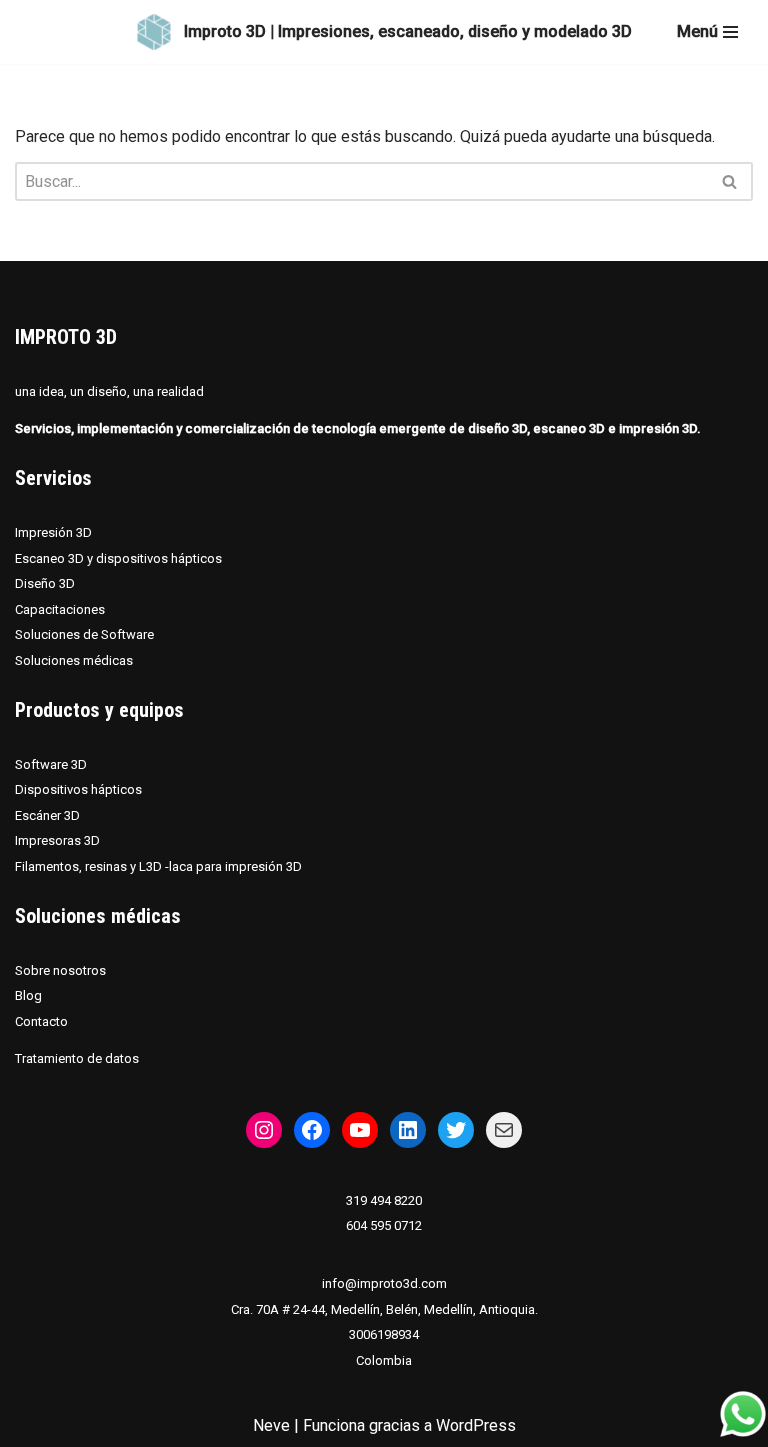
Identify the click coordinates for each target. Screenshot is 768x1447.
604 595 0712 (384, 1225)
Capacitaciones (60, 609)
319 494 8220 (384, 1200)
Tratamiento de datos (77, 1058)
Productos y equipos (99, 710)
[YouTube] (360, 1130)
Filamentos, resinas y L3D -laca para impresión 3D (158, 866)
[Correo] (504, 1130)
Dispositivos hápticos (78, 789)
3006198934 (384, 1334)
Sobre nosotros (60, 970)
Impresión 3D (53, 532)
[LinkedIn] (408, 1130)
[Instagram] (264, 1130)
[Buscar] (730, 181)
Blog (28, 995)
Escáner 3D (47, 815)
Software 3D (51, 764)
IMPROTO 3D (66, 337)
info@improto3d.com (384, 1283)
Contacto (41, 1021)
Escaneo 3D (51, 558)
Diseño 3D (45, 583)
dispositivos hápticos (159, 558)
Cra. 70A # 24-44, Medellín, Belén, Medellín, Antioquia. (384, 1309)
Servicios (53, 478)
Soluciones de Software (84, 634)
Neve (271, 1425)
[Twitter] (456, 1130)
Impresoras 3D (57, 840)
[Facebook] (312, 1130)
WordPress (476, 1425)
